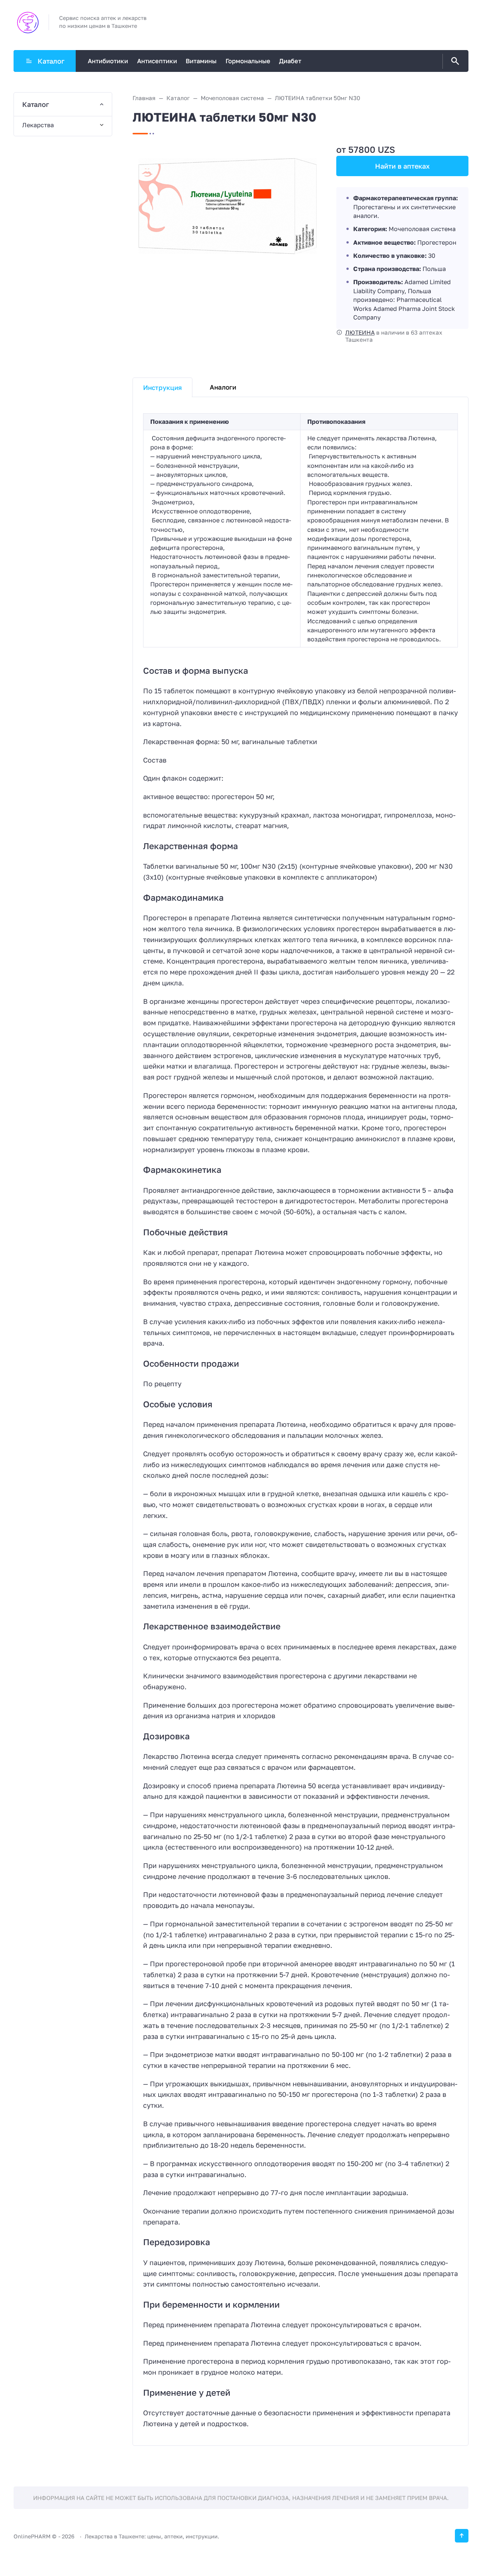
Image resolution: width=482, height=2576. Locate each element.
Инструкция (162, 387)
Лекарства (38, 125)
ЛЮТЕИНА (360, 332)
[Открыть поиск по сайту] (454, 61)
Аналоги (223, 387)
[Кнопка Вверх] (462, 2536)
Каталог (51, 61)
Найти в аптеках (402, 166)
